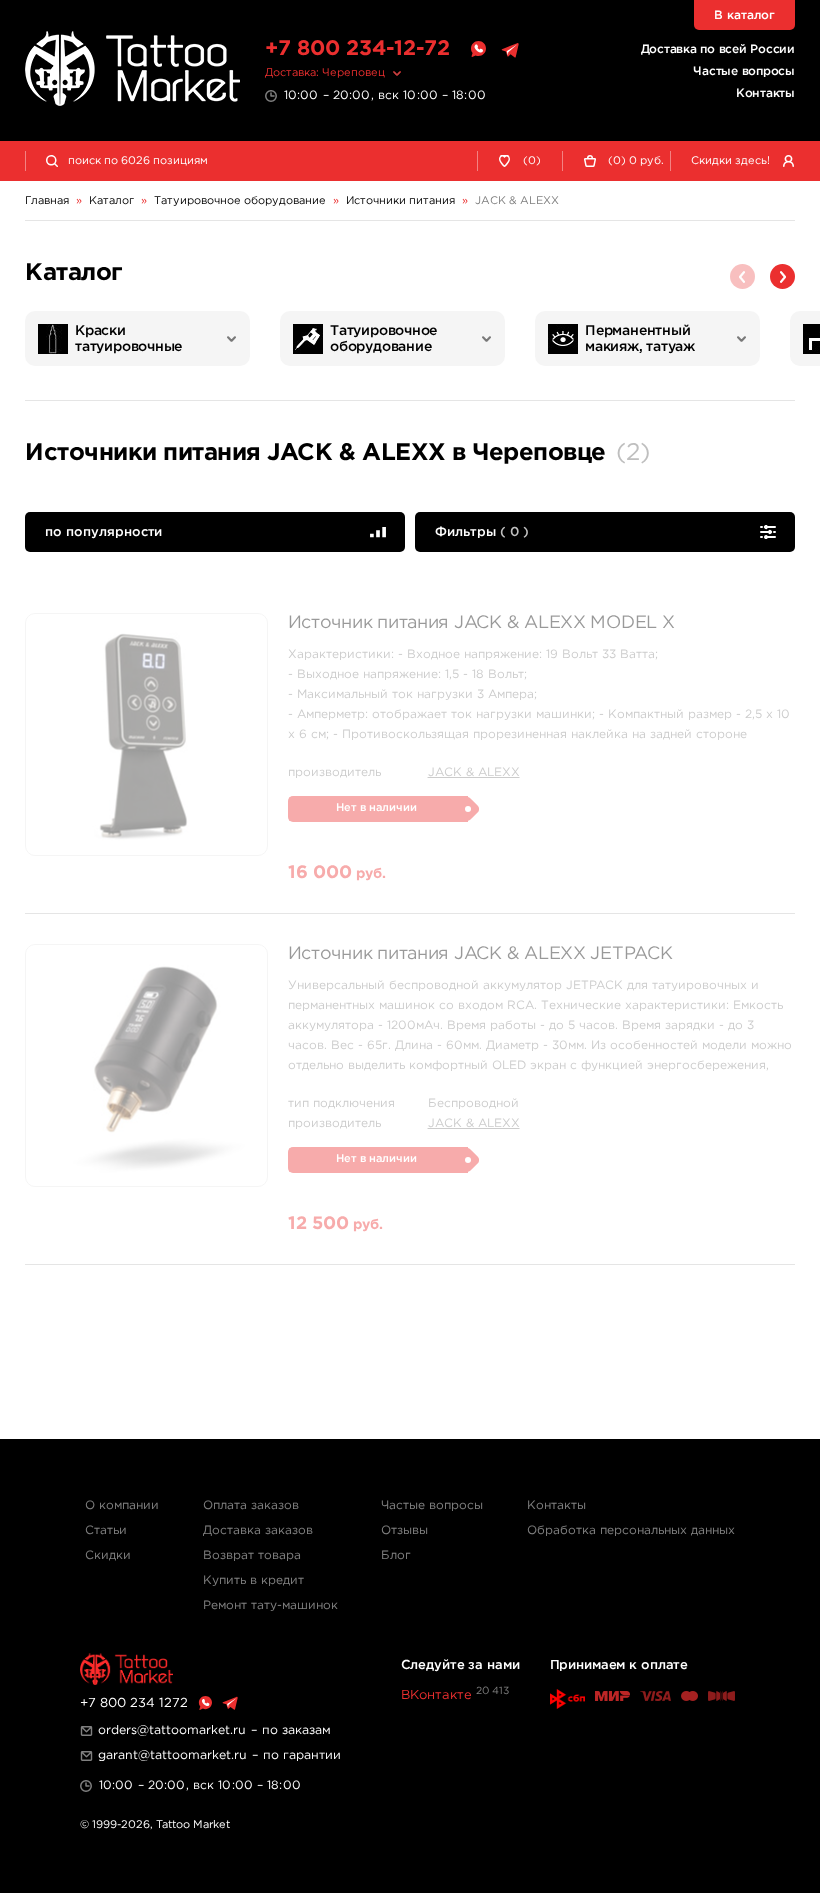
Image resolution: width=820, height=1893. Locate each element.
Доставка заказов (258, 1530)
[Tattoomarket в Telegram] (510, 50)
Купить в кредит (253, 1580)
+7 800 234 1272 (134, 1703)
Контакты (765, 93)
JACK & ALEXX (474, 772)
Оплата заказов (251, 1505)
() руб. (636, 161)
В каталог (744, 15)
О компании (122, 1505)
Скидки (108, 1555)
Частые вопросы (744, 71)
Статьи (106, 1530)
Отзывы (404, 1530)
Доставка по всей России (718, 49)
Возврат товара (252, 1555)
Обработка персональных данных (631, 1530)
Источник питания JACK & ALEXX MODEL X (481, 623)
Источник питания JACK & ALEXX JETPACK (480, 954)
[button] (782, 276)
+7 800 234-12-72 (357, 49)
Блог (396, 1555)
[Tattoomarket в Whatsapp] (478, 50)
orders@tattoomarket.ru (172, 1730)
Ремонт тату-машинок (270, 1605)
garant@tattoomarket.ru (172, 1755)
